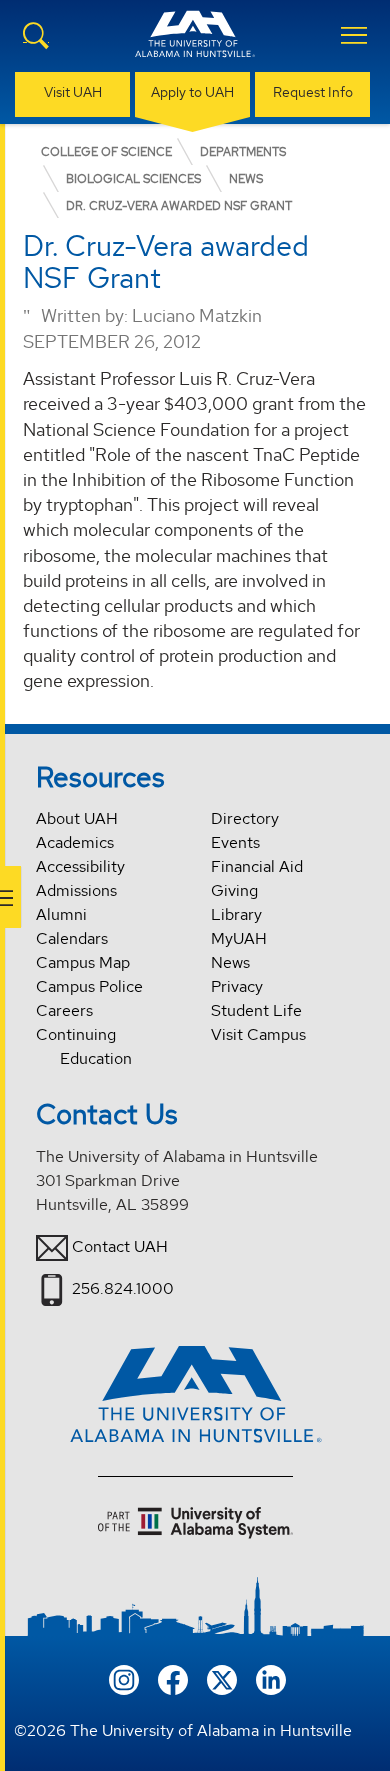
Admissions (76, 890)
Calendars (72, 938)
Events (235, 842)
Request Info (313, 92)
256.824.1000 (123, 1288)
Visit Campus (258, 1034)
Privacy (237, 986)
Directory (245, 818)
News (230, 962)
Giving (234, 890)
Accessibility (80, 866)
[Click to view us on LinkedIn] (271, 1677)
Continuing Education (84, 1046)
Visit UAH (73, 92)
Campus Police (89, 986)
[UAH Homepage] (195, 46)
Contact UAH (120, 1246)
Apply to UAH (192, 92)
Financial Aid (257, 866)
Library (236, 914)
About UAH (77, 818)
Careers (64, 1010)
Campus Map (83, 962)
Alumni (61, 914)
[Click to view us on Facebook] (173, 1677)
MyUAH (239, 938)
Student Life (256, 1010)
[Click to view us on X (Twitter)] (222, 1677)
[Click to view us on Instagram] (124, 1677)
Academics (75, 842)
